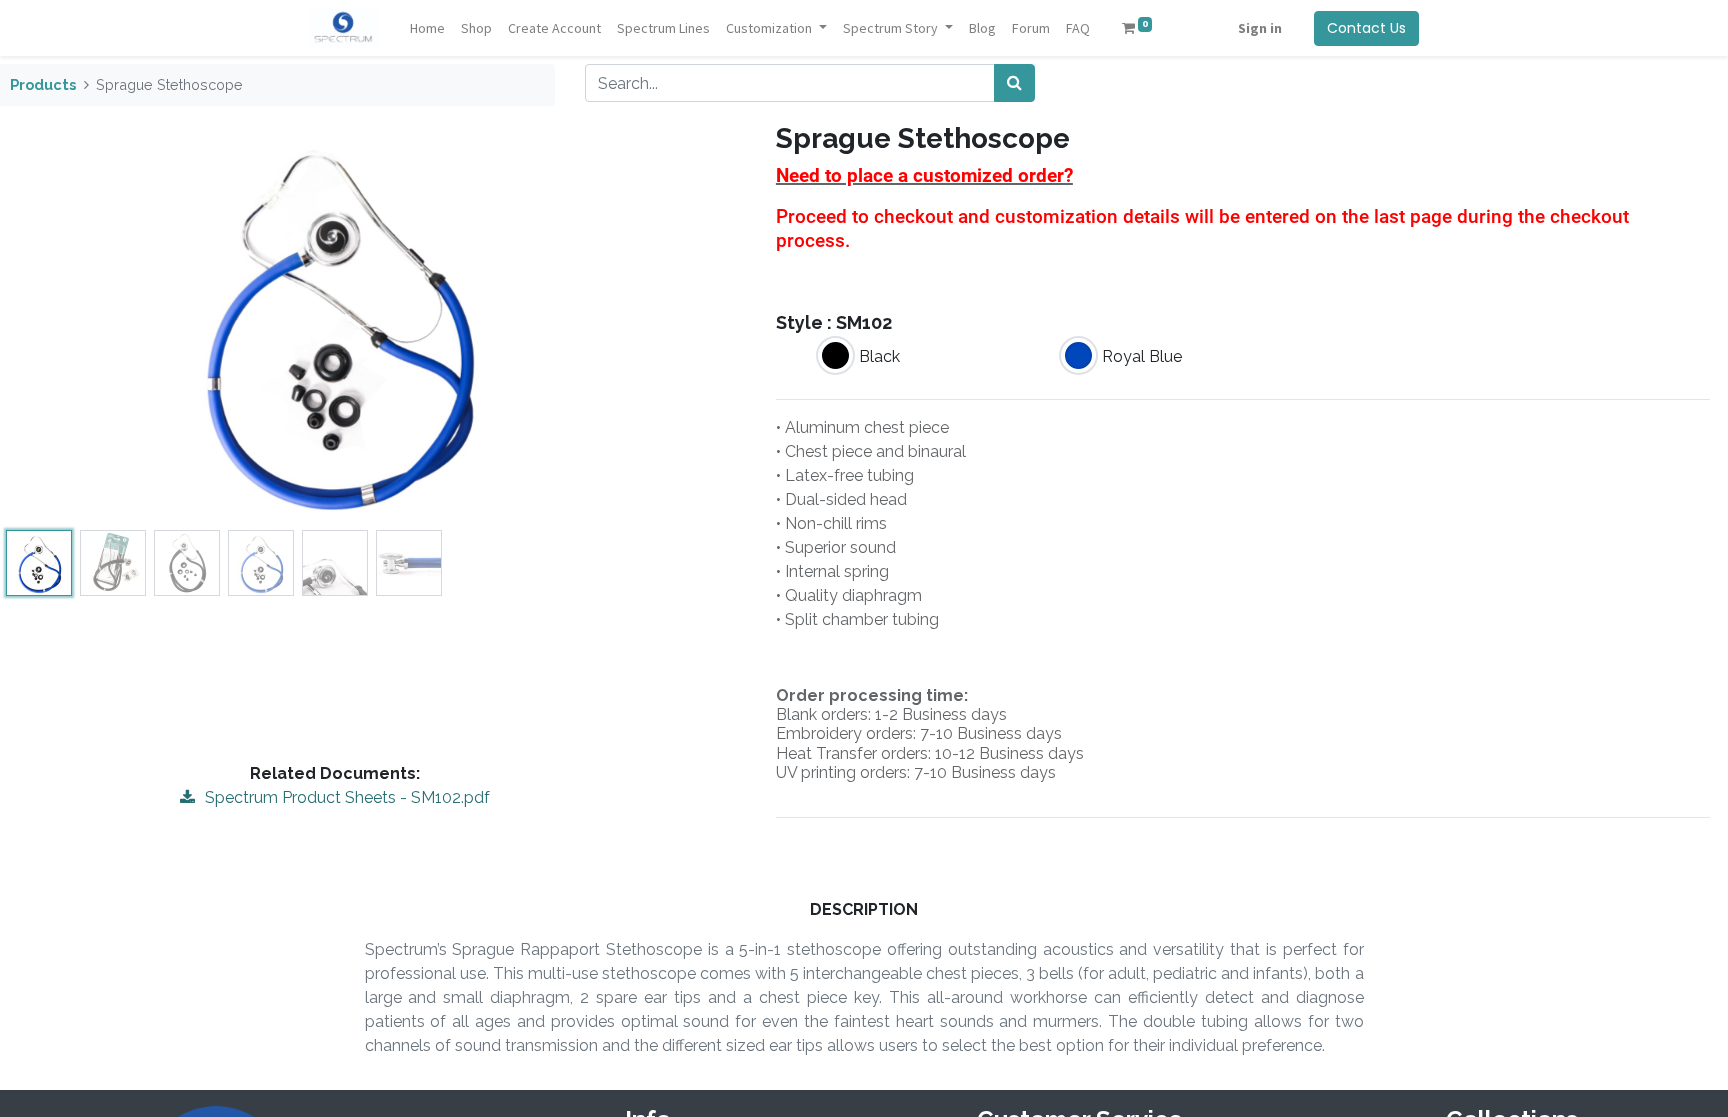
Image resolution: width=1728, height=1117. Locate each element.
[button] (622, 322)
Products (43, 84)
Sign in (1260, 28)
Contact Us (1366, 28)
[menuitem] (427, 28)
